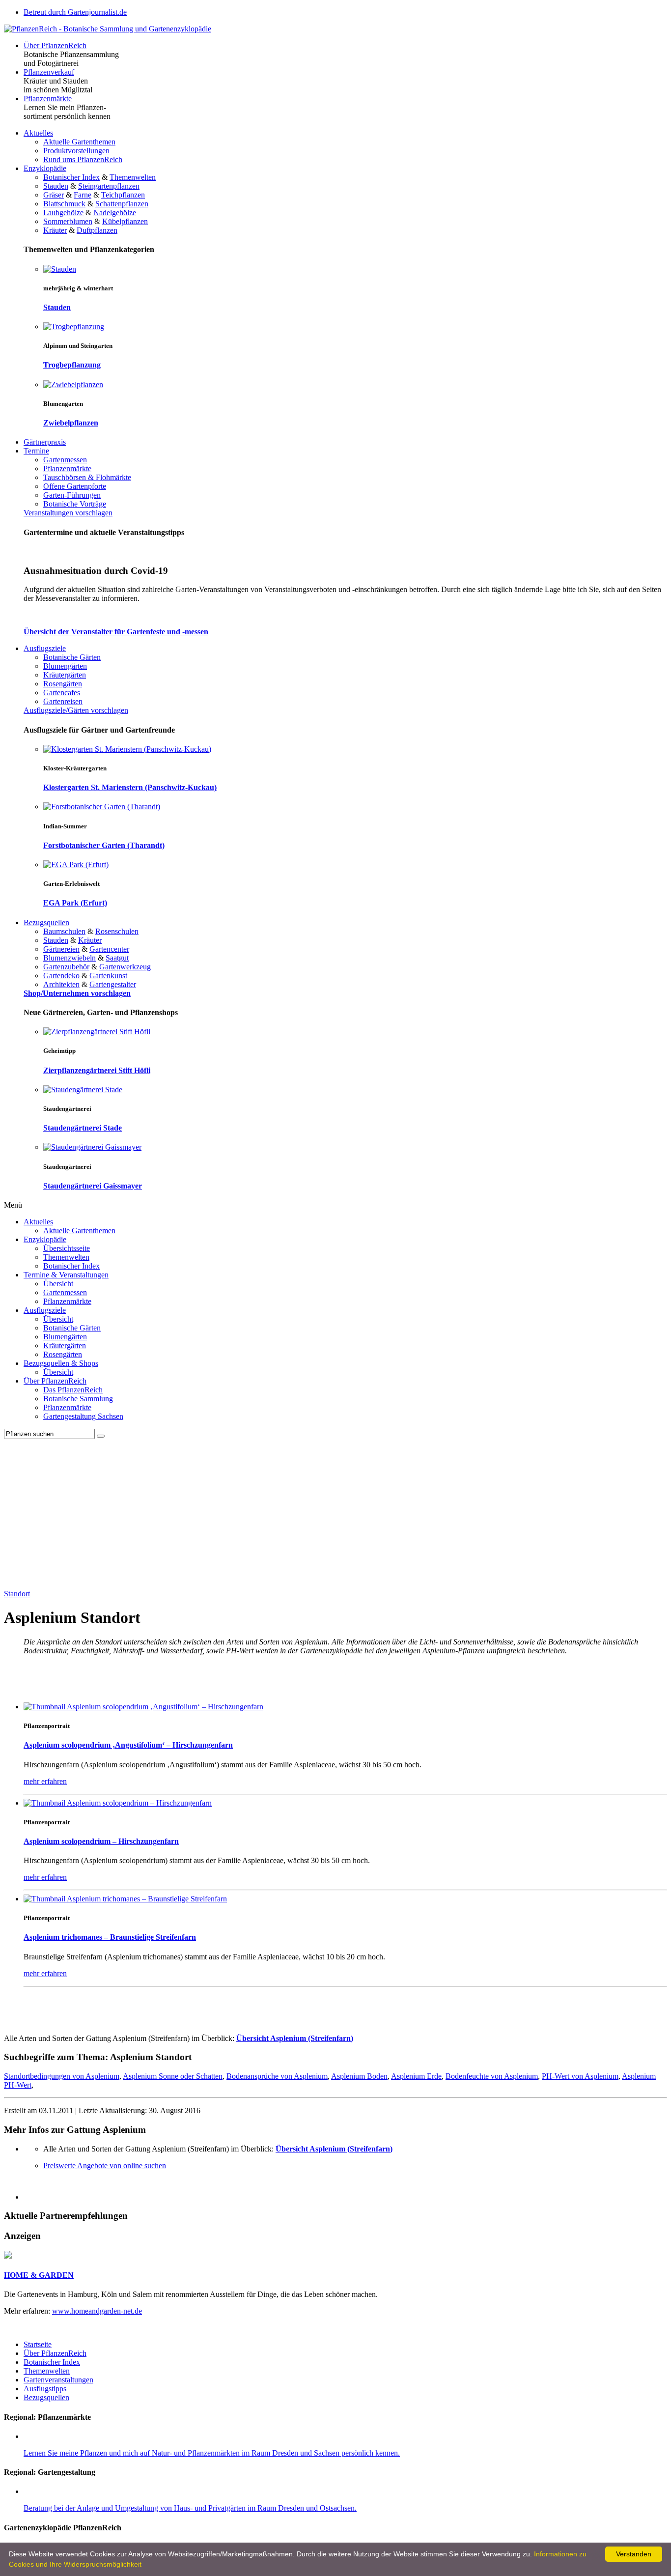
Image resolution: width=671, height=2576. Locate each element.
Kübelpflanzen (125, 221)
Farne (83, 195)
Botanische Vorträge (75, 504)
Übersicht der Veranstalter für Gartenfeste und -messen (116, 632)
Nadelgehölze (115, 212)
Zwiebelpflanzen (71, 423)
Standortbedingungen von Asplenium (62, 2076)
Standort (17, 1594)
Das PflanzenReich (73, 1390)
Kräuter (55, 230)
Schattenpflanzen (122, 204)
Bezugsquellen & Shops (61, 1363)
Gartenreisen (63, 701)
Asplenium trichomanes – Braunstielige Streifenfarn (110, 1937)
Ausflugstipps (45, 2389)
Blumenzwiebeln (70, 958)
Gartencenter (109, 949)
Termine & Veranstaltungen (66, 1275)
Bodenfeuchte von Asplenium (492, 2076)
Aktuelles (38, 133)
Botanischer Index (71, 177)
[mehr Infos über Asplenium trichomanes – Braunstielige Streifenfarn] (125, 1899)
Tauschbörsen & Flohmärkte (87, 477)
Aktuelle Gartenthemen (79, 142)
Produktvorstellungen (76, 151)
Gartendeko (61, 976)
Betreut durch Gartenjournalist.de (75, 12)
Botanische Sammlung (78, 1399)
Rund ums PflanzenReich (83, 159)
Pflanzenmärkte (48, 99)
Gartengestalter (113, 984)
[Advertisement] (335, 1513)
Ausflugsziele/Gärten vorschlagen (76, 710)
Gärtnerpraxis (45, 442)
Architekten (61, 984)
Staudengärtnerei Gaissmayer (93, 1186)
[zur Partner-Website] (8, 2256)
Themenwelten (133, 177)
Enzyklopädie (45, 168)
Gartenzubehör (66, 967)
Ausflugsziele (45, 648)
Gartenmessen (65, 460)
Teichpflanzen (123, 195)
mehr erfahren (45, 1781)
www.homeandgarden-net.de (97, 2311)
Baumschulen (64, 931)
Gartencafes (62, 693)
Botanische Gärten (72, 657)
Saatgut (117, 958)
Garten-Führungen (72, 495)
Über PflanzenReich (55, 45)
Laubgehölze (63, 212)
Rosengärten (63, 684)
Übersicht (58, 1284)
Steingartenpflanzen (109, 186)
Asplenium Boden (359, 2076)
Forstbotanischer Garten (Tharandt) (104, 845)
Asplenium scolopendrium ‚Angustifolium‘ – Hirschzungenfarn (128, 1745)
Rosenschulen (117, 931)
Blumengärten (65, 666)
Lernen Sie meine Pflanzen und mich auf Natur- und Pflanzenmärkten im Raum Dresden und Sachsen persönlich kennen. (212, 2453)
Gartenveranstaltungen (58, 2380)
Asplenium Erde (416, 2076)
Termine (36, 451)
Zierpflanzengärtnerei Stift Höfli (97, 1070)
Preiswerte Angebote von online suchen (105, 2166)
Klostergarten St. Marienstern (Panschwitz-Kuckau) (130, 787)
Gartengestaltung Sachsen (83, 1416)
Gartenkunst (108, 976)
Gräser (54, 195)
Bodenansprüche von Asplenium (277, 2076)
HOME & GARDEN (39, 2275)
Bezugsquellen (46, 922)
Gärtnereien (61, 949)
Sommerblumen (68, 221)
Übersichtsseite (67, 1248)
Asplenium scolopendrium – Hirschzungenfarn (101, 1841)
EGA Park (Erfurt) (75, 903)
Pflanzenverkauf (49, 72)
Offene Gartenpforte (75, 486)
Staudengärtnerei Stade (83, 1128)
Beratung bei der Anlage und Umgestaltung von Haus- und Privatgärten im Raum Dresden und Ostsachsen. (190, 2508)
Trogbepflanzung (72, 365)
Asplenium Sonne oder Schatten (173, 2076)
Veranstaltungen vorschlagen (68, 513)
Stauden (56, 186)
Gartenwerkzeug (125, 967)
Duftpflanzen (97, 230)
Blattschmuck (64, 204)
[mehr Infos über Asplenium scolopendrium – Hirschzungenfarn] (118, 1803)
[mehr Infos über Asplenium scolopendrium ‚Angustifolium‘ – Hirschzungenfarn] (143, 1707)
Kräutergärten (65, 675)
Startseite (38, 2344)
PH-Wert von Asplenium (580, 2076)
